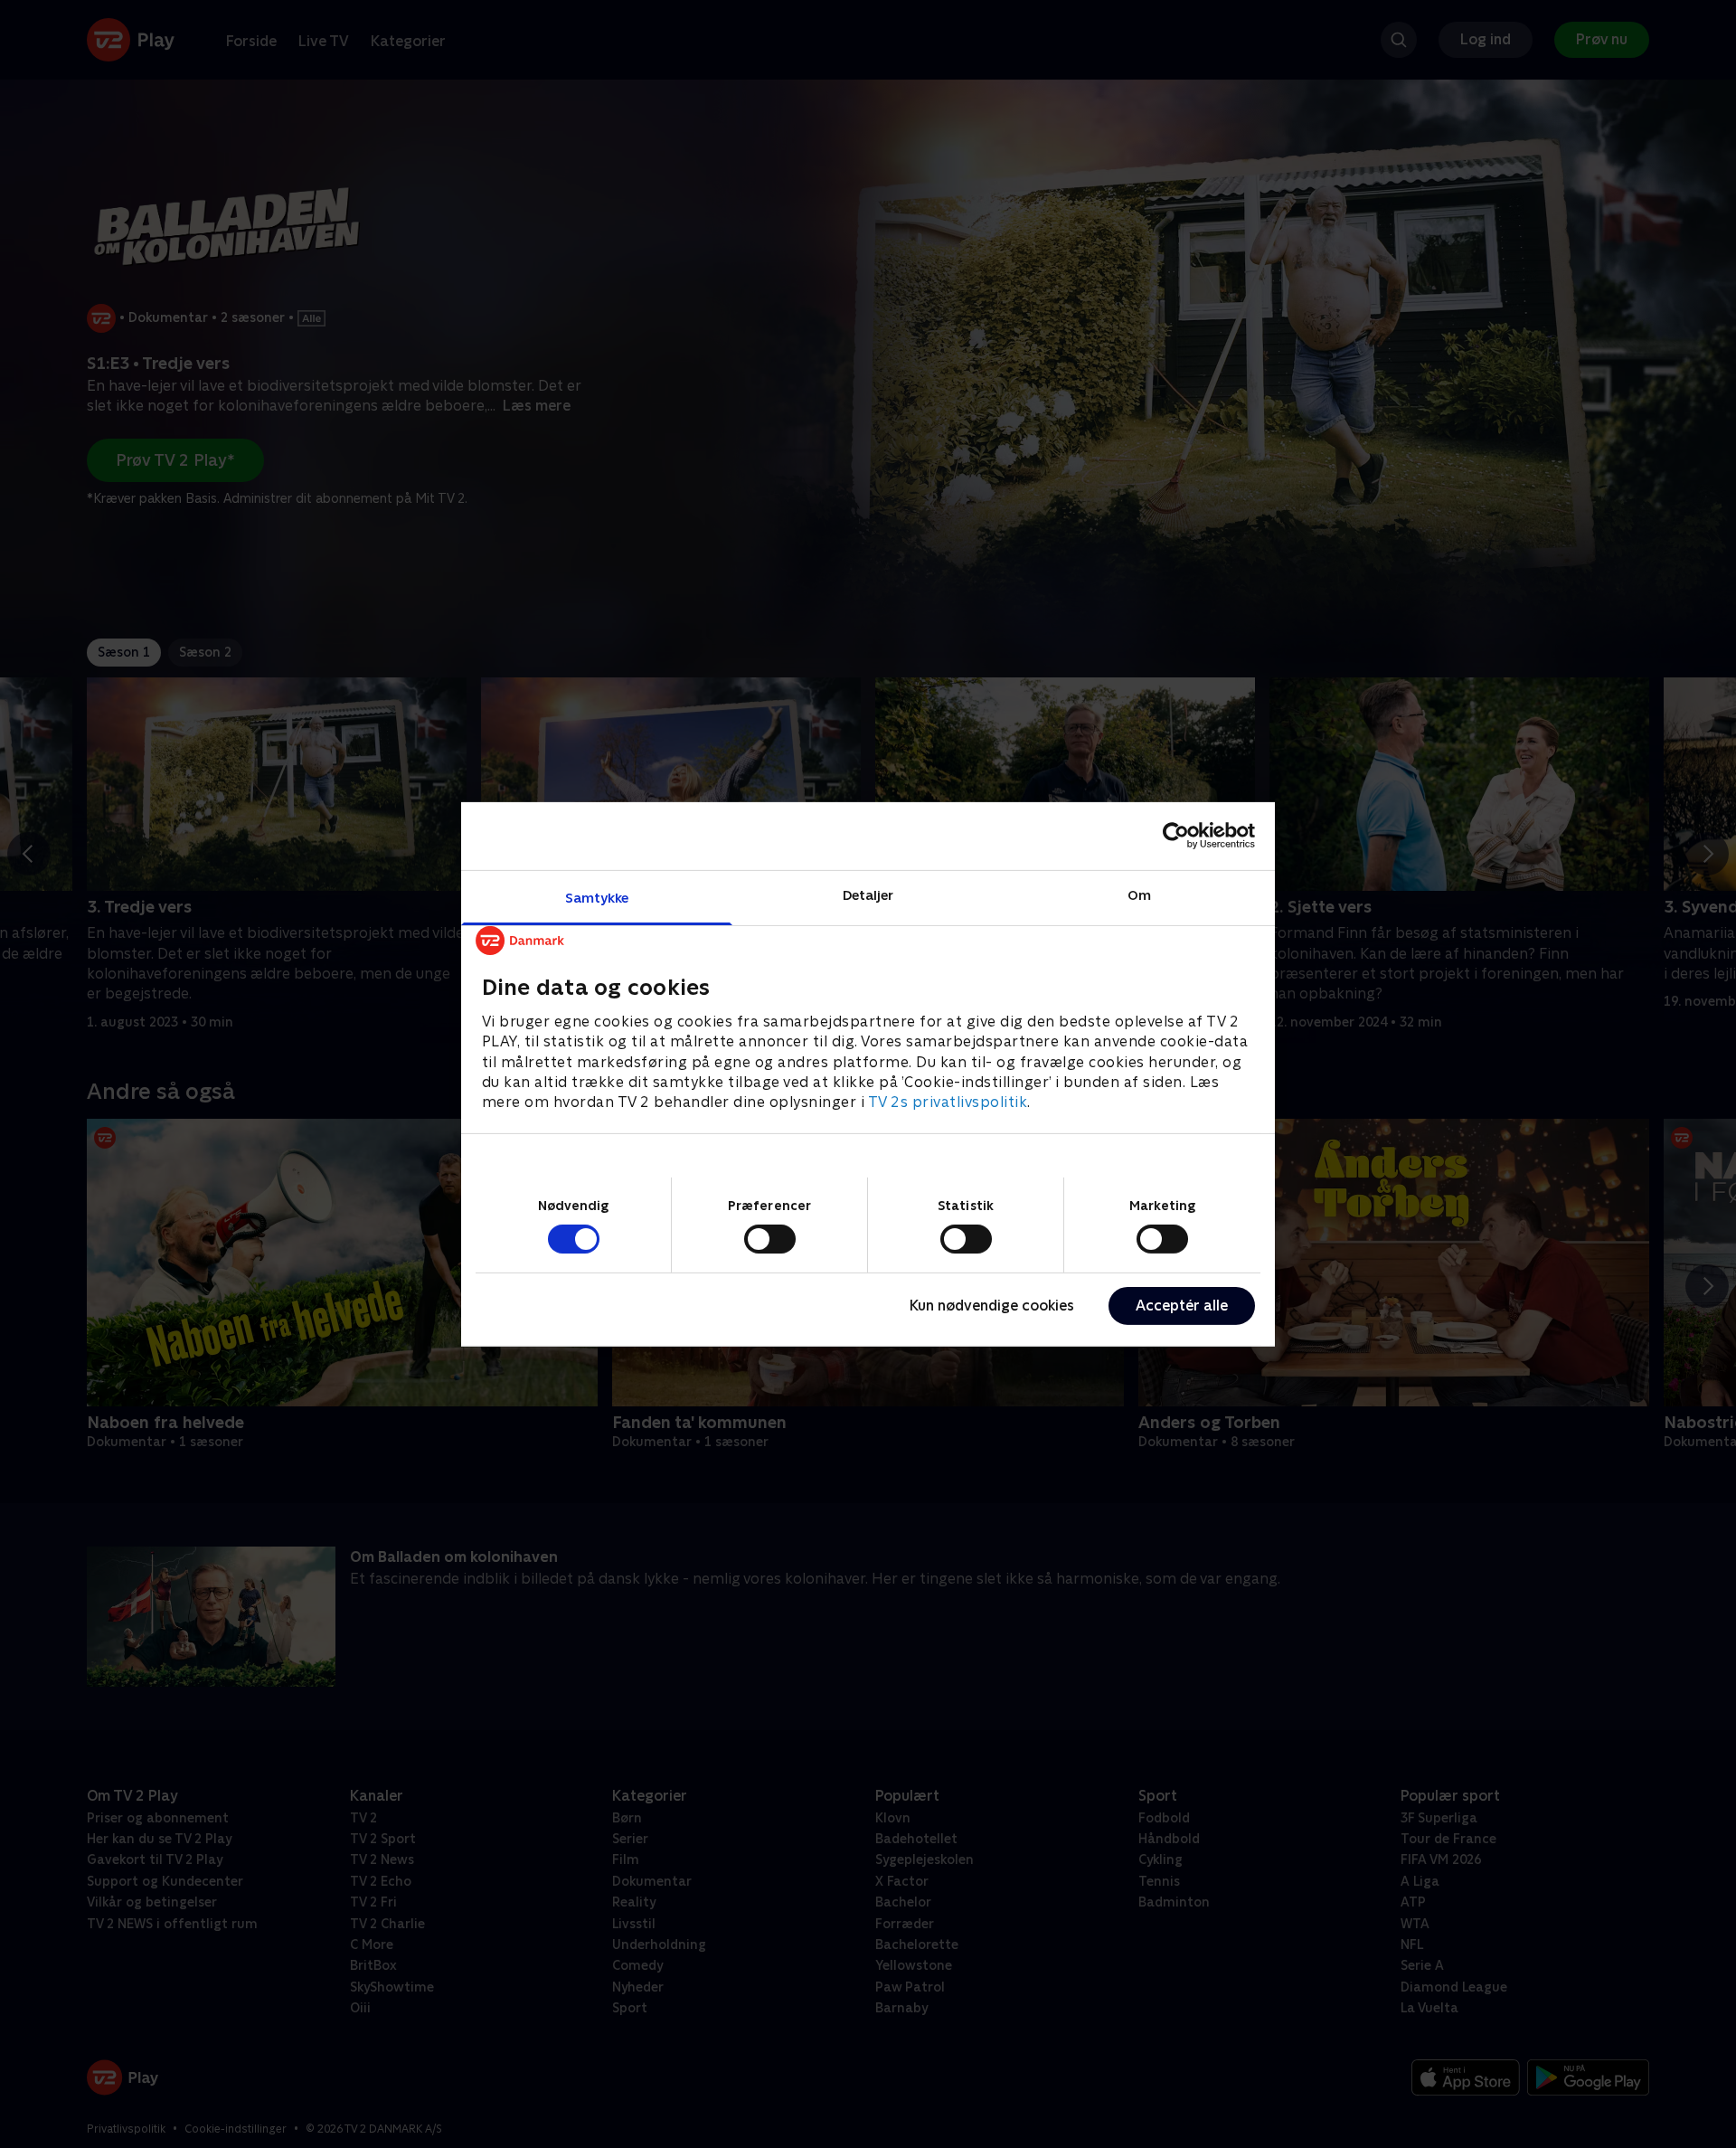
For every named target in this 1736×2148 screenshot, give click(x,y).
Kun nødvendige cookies (992, 1306)
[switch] (770, 1239)
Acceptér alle (1182, 1306)
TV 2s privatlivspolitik (948, 1102)
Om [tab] (1139, 894)
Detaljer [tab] (868, 894)
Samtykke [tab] (597, 897)
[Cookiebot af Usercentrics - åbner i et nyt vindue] (1176, 836)
